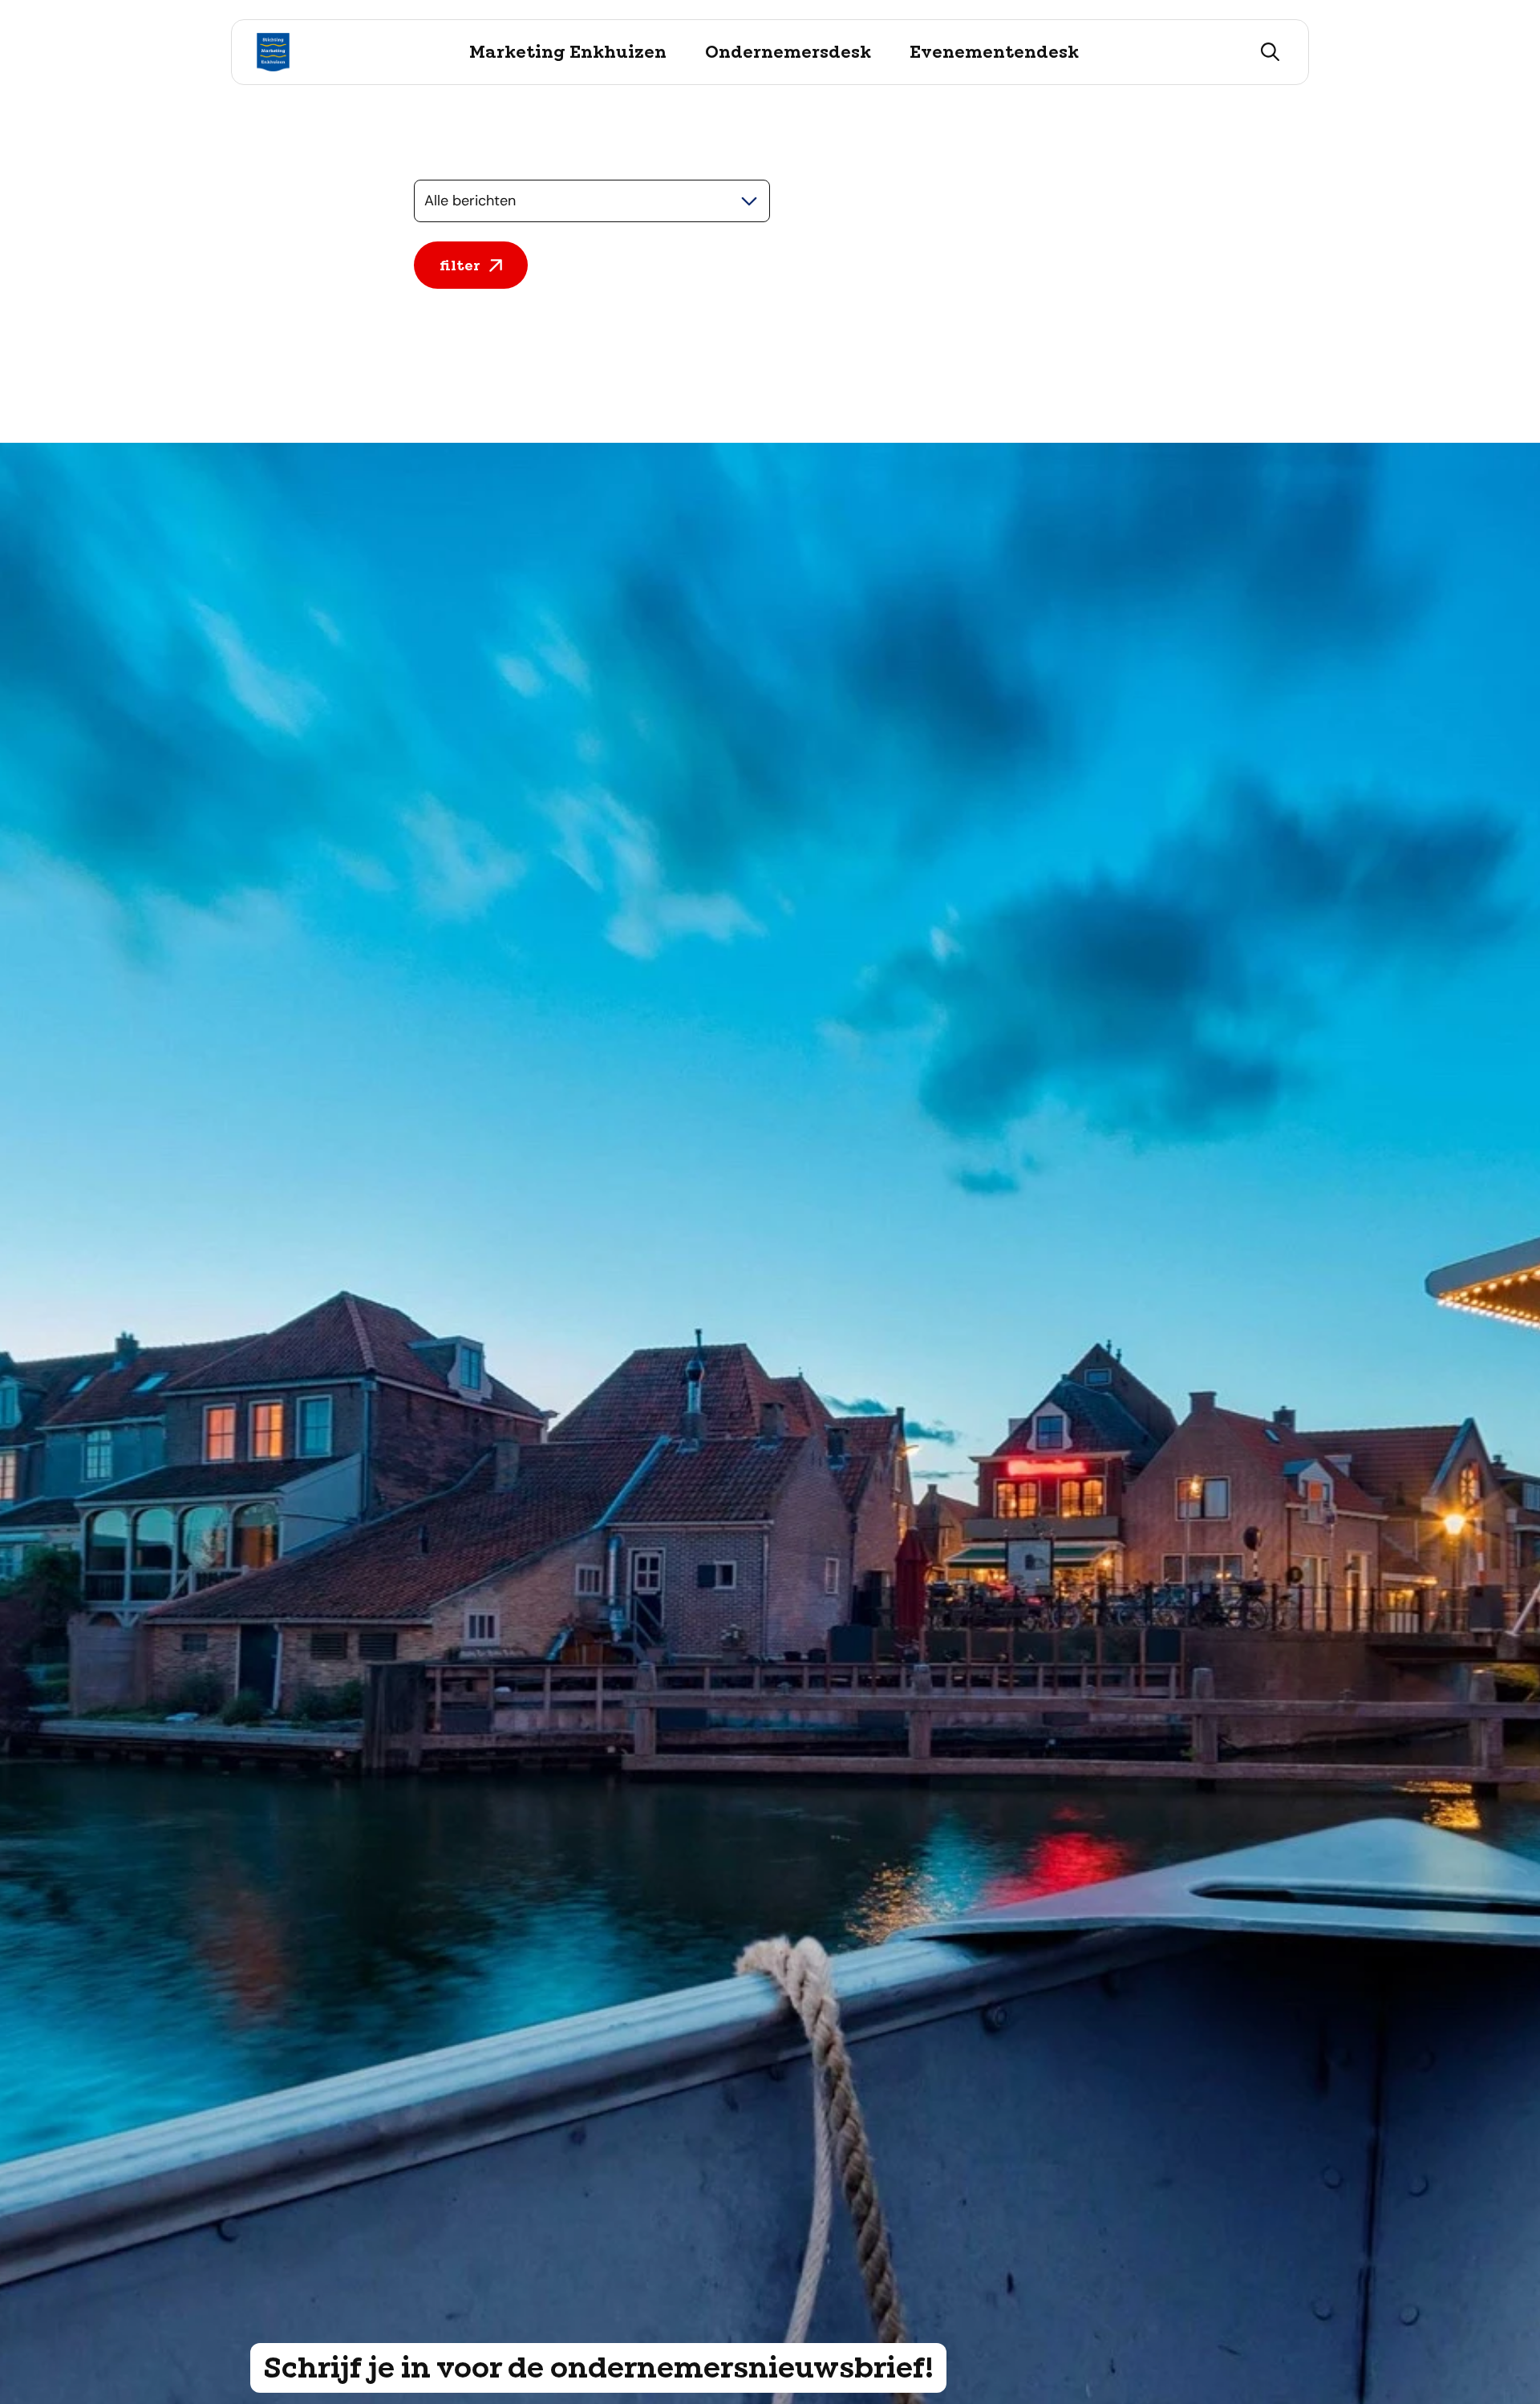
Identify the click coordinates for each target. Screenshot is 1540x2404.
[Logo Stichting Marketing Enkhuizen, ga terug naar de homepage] (273, 52)
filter (460, 265)
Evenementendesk (994, 52)
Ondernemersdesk (788, 52)
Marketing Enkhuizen (568, 52)
